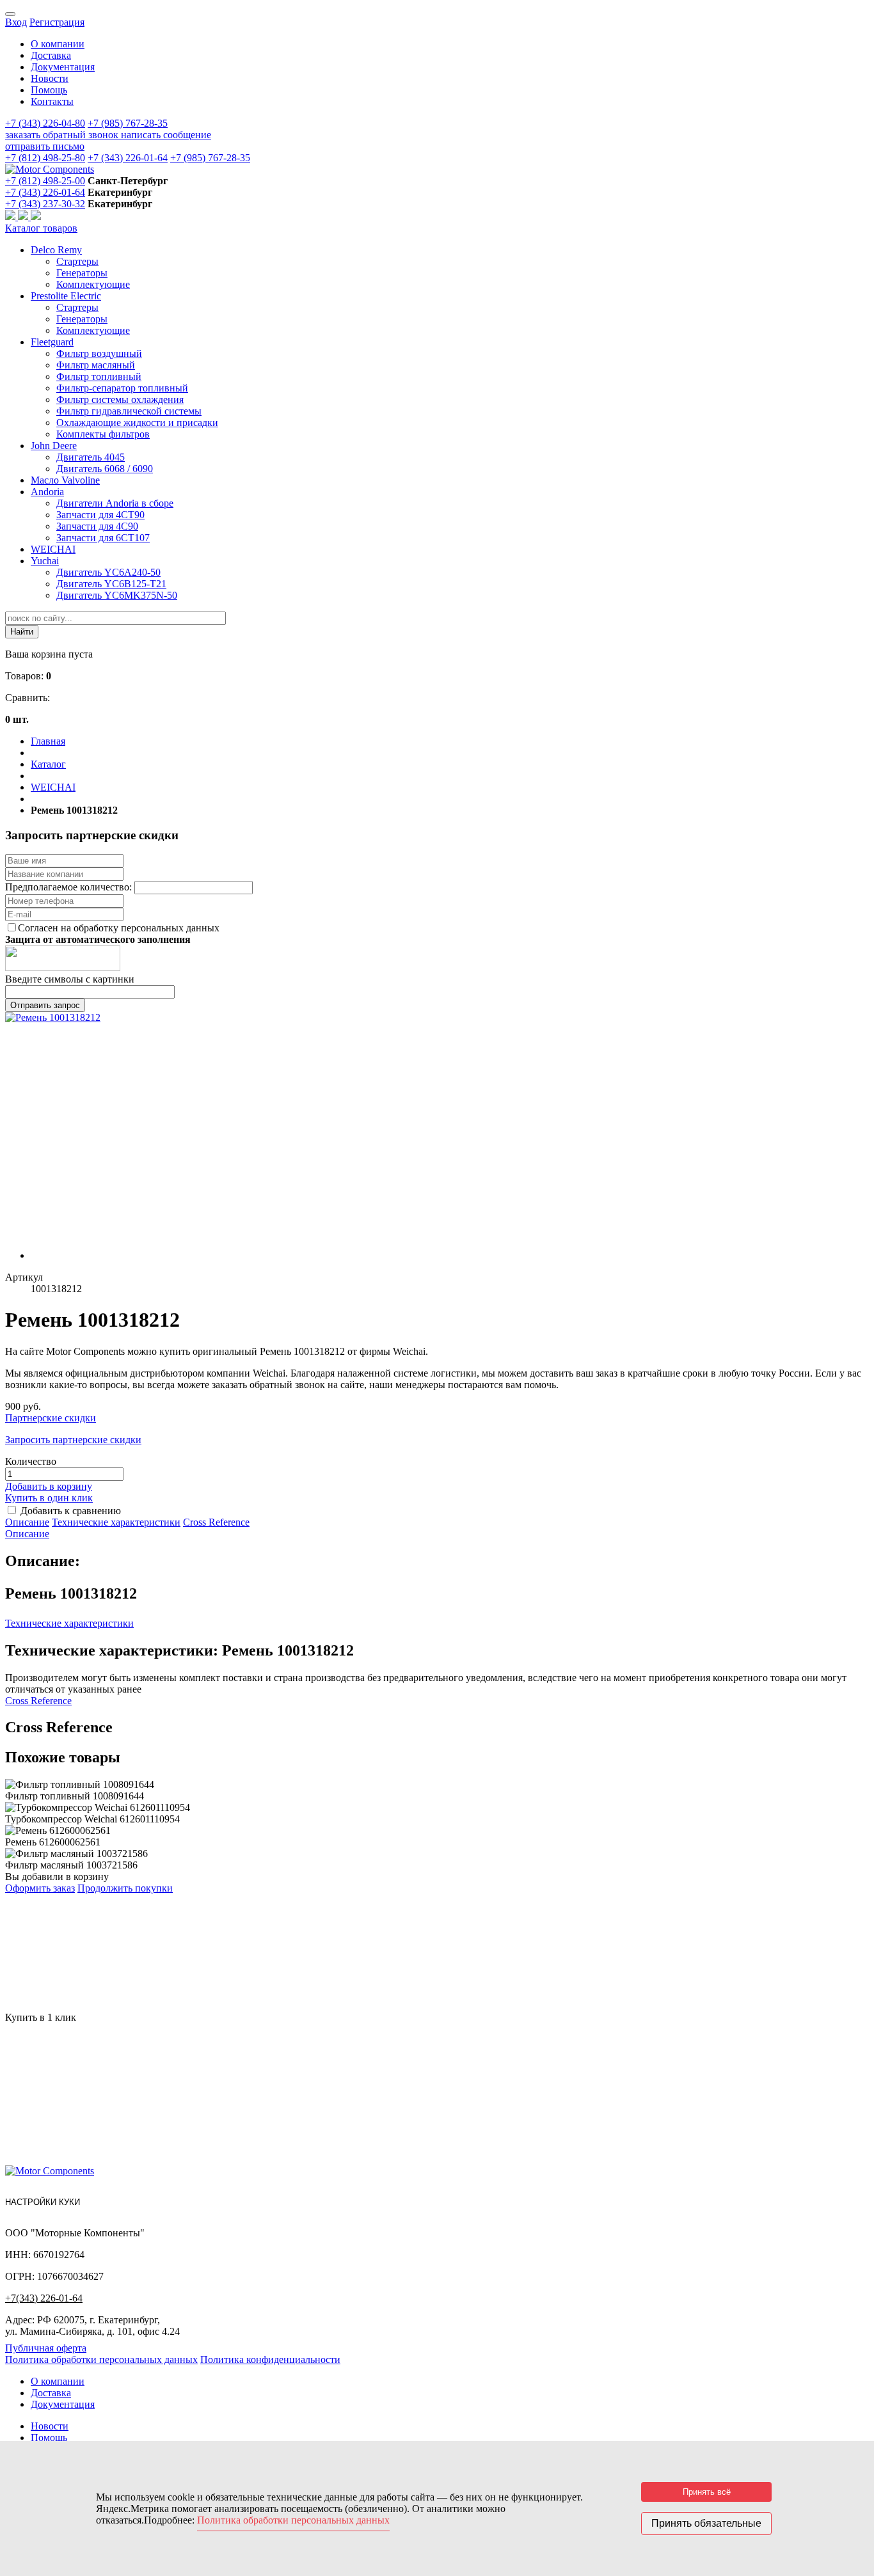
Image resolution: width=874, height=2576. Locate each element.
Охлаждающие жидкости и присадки (137, 423)
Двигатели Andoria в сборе (115, 503)
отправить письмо (45, 146)
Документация (63, 67)
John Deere (54, 446)
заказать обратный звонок (63, 135)
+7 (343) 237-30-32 (45, 204)
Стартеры (77, 261)
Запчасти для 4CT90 (100, 515)
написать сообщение (166, 135)
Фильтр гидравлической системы (129, 411)
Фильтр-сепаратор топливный (122, 388)
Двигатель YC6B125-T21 (111, 584)
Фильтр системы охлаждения (120, 399)
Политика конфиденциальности (270, 2359)
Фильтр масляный (96, 365)
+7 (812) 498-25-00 (45, 181)
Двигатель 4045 (91, 457)
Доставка (51, 55)
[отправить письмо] (36, 217)
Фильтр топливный (99, 376)
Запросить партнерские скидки (73, 1440)
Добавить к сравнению (71, 1511)
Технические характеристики (116, 1522)
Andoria (47, 492)
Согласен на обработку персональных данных (119, 928)
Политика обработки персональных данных (101, 2359)
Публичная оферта (46, 2348)
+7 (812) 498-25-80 (45, 158)
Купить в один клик (49, 1498)
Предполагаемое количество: (70, 887)
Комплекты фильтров (103, 434)
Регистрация (57, 22)
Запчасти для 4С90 (97, 526)
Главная (48, 741)
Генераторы (82, 273)
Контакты (52, 101)
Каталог (48, 764)
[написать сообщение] (24, 217)
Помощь (49, 90)
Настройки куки (43, 2202)
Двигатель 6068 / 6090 (105, 469)
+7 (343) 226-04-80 (45, 123)
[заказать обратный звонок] (12, 217)
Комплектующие (93, 284)
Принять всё (707, 2492)
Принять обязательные (706, 2523)
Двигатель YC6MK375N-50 (117, 595)
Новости (50, 78)
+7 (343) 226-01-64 (128, 158)
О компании (58, 44)
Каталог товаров (41, 228)
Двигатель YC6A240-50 (108, 572)
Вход (16, 22)
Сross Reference (216, 1522)
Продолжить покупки (125, 1888)
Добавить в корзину (49, 1486)
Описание (27, 1522)
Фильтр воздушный (99, 353)
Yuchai (45, 561)
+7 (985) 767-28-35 (128, 123)
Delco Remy (56, 250)
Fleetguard (52, 342)
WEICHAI (53, 549)
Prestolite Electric (66, 296)
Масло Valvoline (65, 480)
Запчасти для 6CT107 (103, 538)
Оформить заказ (40, 1888)
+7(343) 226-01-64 (44, 2298)
